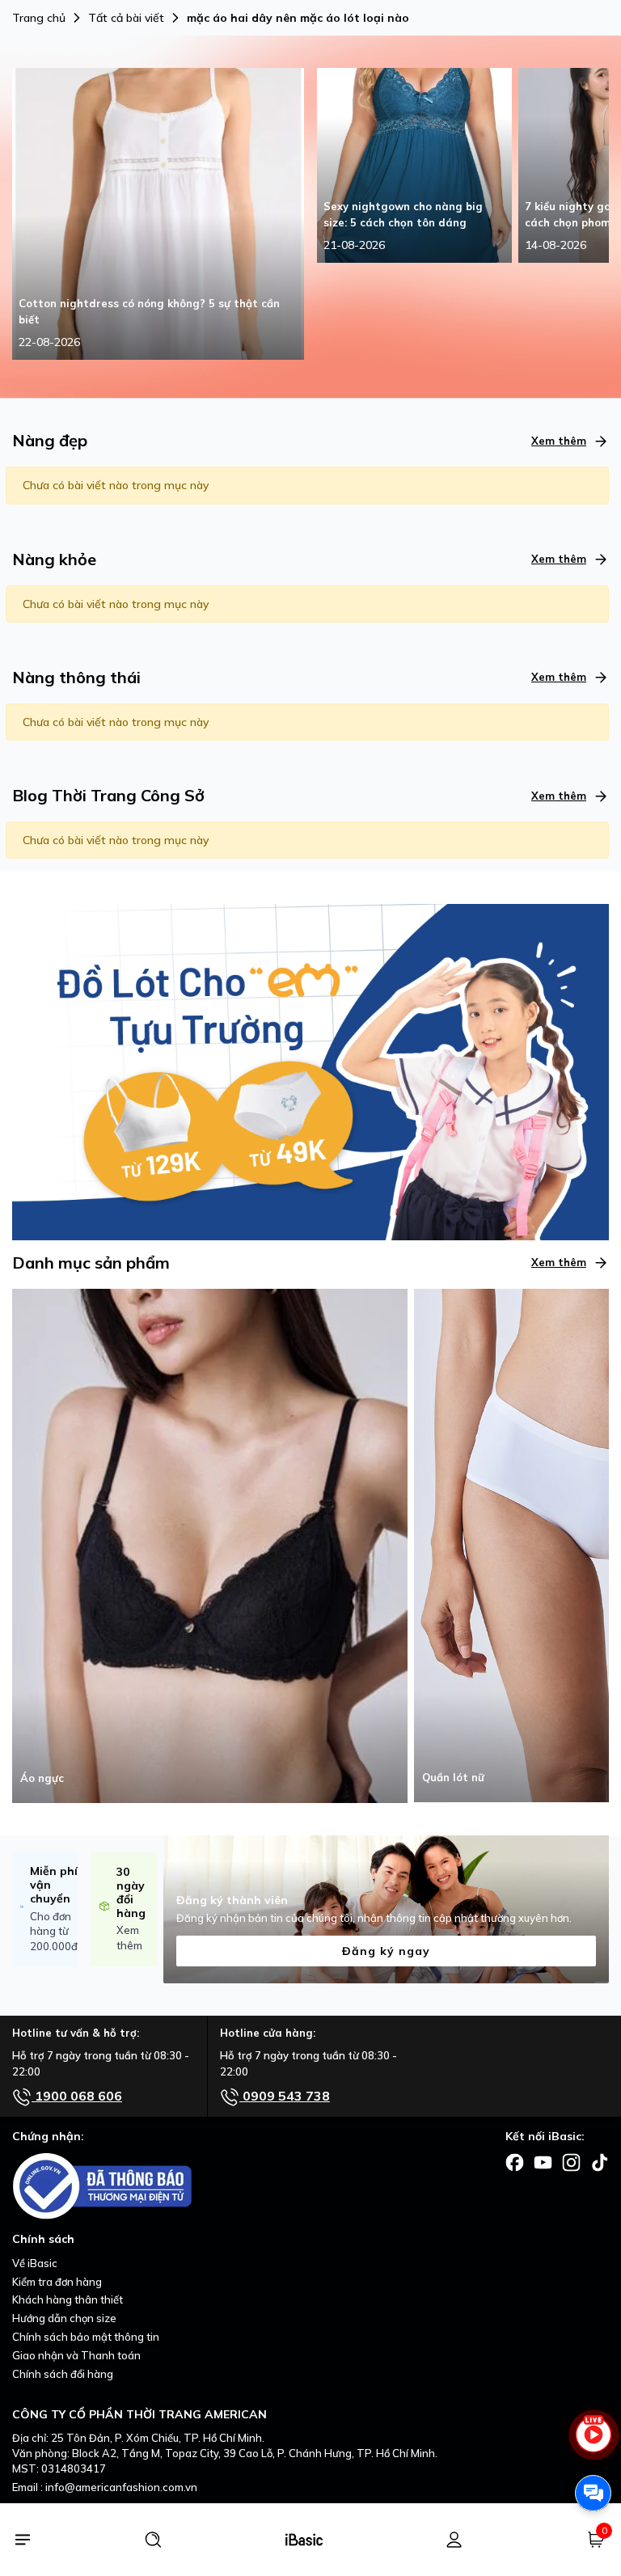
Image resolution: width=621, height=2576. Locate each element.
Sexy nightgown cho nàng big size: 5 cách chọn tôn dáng (403, 214)
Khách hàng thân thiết (68, 2299)
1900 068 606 (77, 2096)
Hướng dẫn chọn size (64, 2318)
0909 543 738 (285, 2096)
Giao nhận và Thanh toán (76, 2355)
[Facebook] (515, 2161)
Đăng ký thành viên (232, 1900)
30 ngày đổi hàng (131, 1892)
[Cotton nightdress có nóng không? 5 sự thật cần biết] (158, 213)
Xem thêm (559, 441)
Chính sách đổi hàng (63, 2374)
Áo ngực (42, 1778)
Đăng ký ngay (386, 1951)
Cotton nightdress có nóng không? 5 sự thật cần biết (149, 311)
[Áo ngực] (210, 1544)
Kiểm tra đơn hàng (57, 2282)
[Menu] (22, 2540)
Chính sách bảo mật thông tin (86, 2337)
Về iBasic (35, 2263)
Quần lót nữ (453, 1777)
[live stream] (593, 2442)
